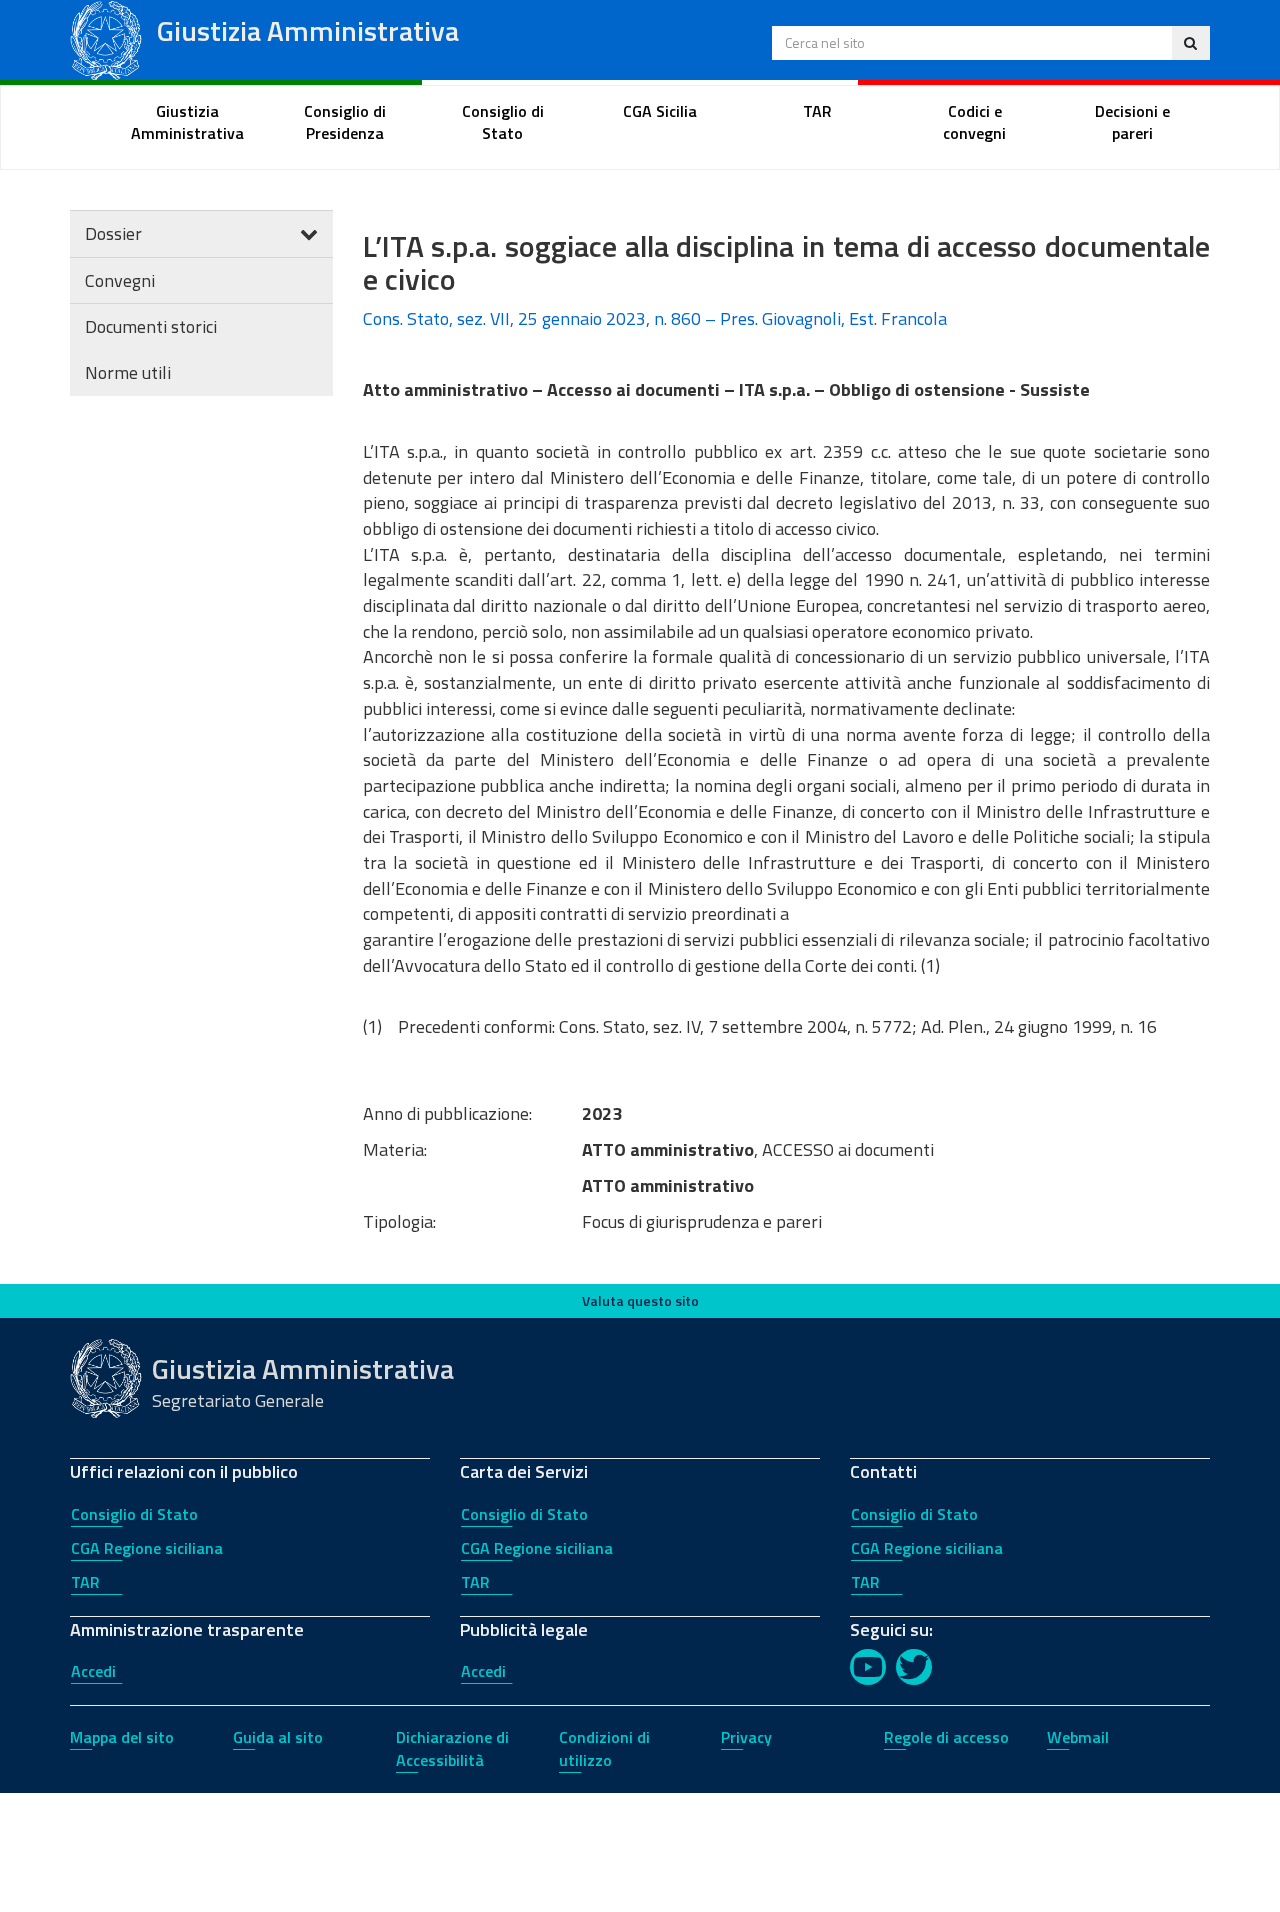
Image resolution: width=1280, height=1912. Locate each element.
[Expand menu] (309, 233)
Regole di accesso (946, 1737)
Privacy (746, 1737)
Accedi (93, 1671)
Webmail (1078, 1737)
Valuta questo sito (640, 1300)
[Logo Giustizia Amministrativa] (106, 38)
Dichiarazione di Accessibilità (452, 1748)
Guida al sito (278, 1737)
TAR (85, 1582)
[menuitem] (188, 123)
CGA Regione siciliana (147, 1548)
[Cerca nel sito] (1190, 43)
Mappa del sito (122, 1737)
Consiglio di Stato (134, 1514)
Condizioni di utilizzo (604, 1748)
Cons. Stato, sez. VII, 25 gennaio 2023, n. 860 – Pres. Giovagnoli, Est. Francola (655, 318)
